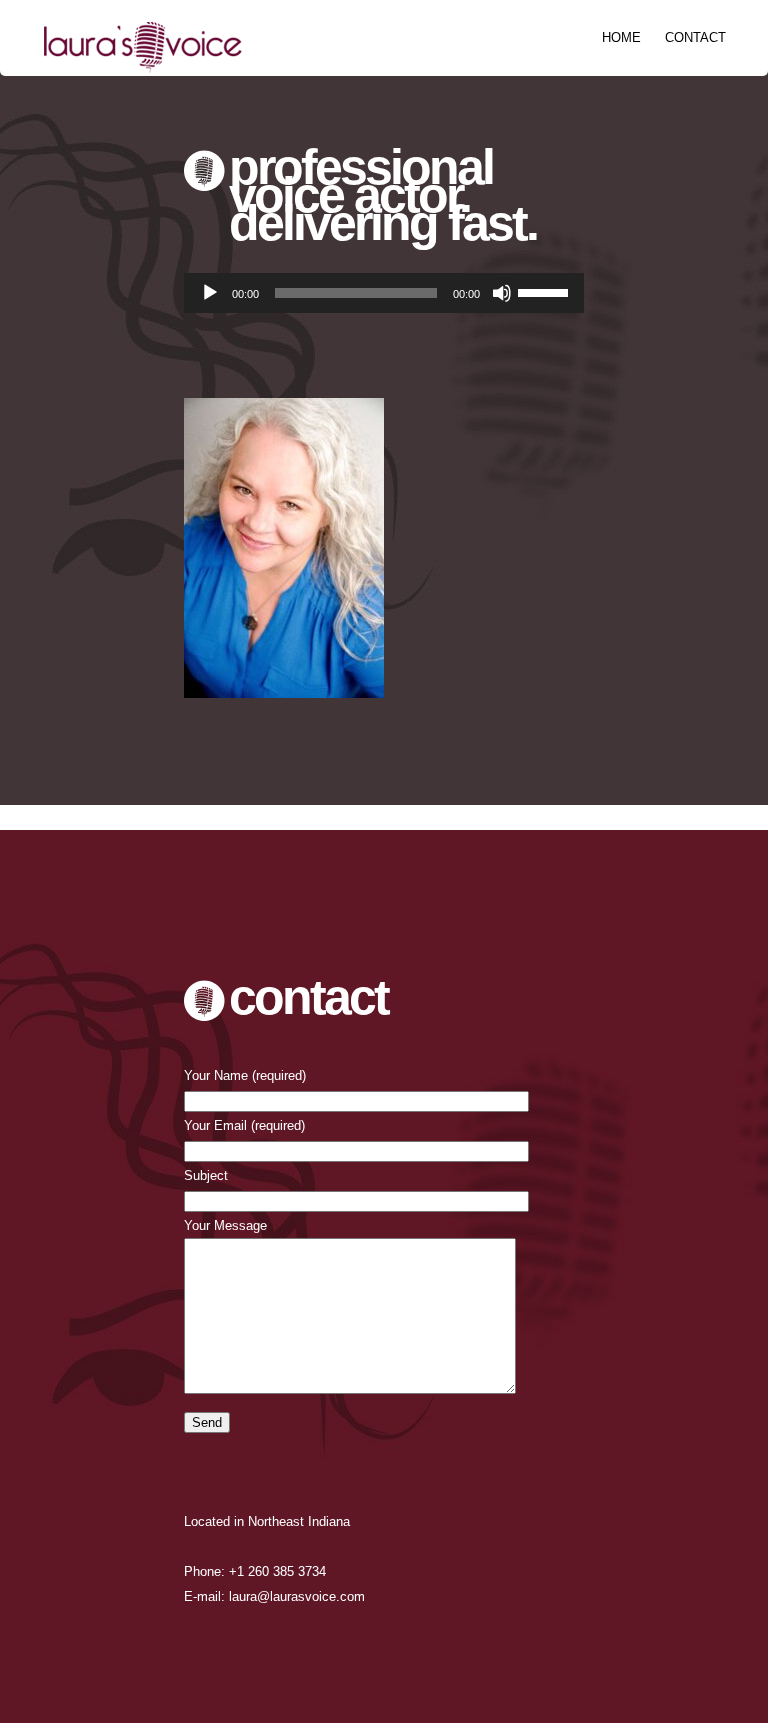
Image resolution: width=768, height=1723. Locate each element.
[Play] (210, 293)
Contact (695, 37)
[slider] (546, 291)
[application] (384, 293)
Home (621, 37)
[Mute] (502, 293)
